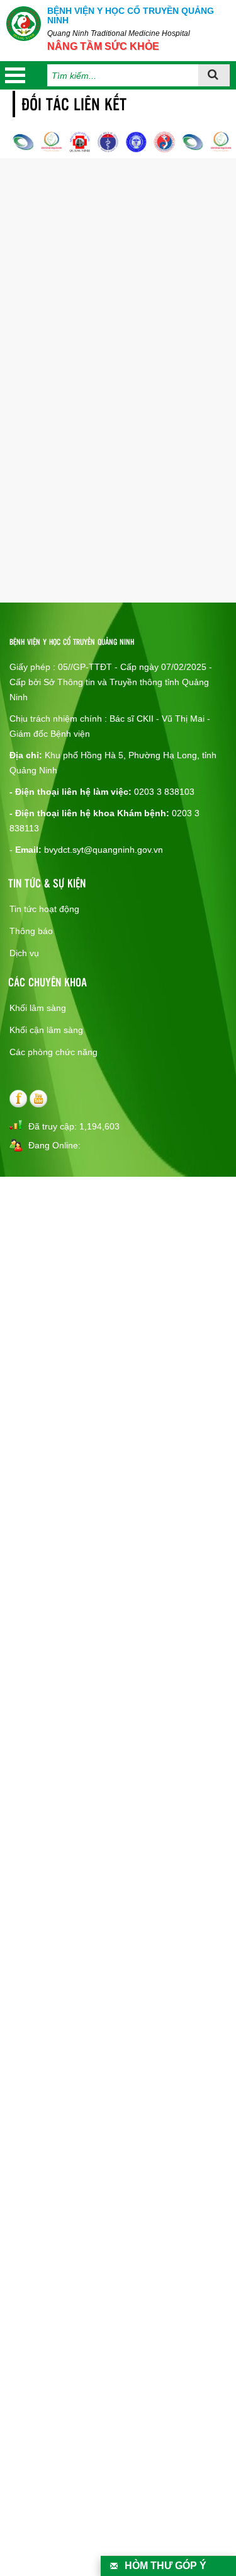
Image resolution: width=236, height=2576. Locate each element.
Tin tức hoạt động (44, 909)
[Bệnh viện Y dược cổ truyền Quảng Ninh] (24, 24)
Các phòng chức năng (53, 1052)
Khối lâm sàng (38, 1008)
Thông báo (31, 931)
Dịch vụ (24, 953)
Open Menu (15, 75)
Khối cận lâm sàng (46, 1030)
